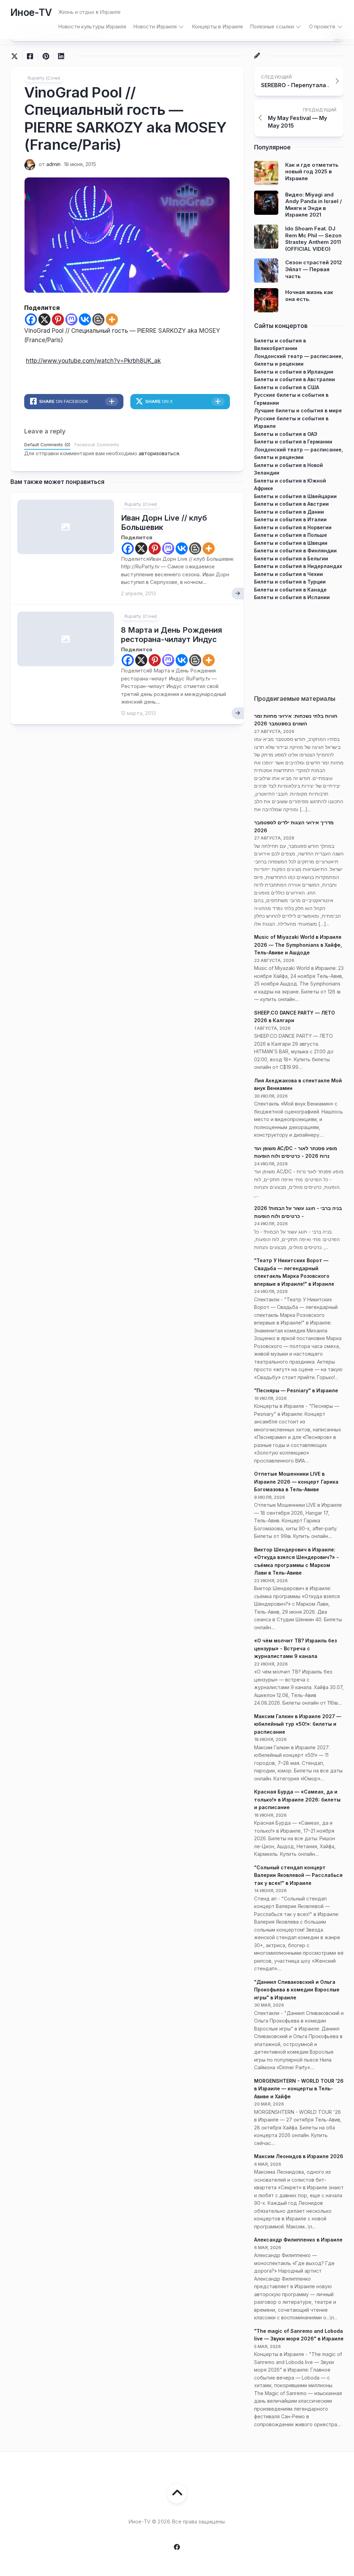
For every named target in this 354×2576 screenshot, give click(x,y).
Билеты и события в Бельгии (291, 558)
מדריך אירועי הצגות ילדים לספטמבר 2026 (294, 826)
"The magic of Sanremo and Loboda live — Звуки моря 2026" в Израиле (299, 2335)
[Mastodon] (71, 319)
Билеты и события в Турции (290, 582)
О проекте (322, 26)
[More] (112, 319)
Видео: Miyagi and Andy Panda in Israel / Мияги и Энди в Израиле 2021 (314, 205)
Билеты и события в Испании (292, 597)
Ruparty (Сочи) (44, 78)
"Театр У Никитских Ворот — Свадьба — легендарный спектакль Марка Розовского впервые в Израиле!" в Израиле (294, 1272)
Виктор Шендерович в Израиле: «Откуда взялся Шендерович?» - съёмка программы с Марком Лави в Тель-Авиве (296, 1561)
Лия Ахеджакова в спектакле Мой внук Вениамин (298, 1084)
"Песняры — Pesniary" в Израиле (296, 1390)
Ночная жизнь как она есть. (309, 296)
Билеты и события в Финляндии (295, 551)
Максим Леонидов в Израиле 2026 (299, 2156)
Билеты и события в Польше (291, 535)
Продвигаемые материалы (295, 699)
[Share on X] (16, 56)
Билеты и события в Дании (289, 512)
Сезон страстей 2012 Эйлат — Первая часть (314, 269)
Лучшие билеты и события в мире (298, 410)
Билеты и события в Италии (290, 519)
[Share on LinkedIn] (61, 56)
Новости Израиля (155, 26)
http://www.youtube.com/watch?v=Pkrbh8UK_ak (93, 361)
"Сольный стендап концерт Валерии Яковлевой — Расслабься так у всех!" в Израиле (298, 1875)
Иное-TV (31, 12)
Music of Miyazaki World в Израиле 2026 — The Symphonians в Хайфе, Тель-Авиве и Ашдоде (298, 945)
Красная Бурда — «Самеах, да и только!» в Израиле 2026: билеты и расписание (297, 1799)
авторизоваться (159, 453)
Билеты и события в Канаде (290, 590)
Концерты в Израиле (217, 26)
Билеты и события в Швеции (291, 543)
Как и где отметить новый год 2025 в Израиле (312, 172)
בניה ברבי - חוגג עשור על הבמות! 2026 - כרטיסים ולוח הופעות (298, 1212)
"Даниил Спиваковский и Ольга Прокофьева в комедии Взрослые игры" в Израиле (297, 1990)
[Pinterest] (58, 319)
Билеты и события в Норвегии (293, 527)
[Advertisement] (299, 645)
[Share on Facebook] (30, 56)
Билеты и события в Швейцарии (295, 496)
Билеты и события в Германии (293, 442)
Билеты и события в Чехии (288, 574)
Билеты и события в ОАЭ (286, 434)
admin (53, 164)
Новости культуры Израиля (92, 26)
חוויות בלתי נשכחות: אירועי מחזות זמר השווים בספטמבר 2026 (296, 720)
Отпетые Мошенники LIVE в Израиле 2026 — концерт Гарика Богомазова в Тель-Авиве (296, 1482)
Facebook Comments (97, 445)
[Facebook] (31, 319)
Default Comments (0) (47, 445)
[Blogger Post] (98, 319)
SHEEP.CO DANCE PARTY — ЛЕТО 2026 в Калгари (295, 1017)
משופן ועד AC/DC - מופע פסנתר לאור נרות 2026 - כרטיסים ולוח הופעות (296, 1152)
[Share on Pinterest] (45, 56)
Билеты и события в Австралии (295, 379)
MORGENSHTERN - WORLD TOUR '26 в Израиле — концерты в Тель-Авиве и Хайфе (299, 2089)
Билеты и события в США (287, 387)
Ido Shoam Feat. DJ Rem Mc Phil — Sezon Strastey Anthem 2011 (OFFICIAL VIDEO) (313, 239)
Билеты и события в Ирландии (294, 372)
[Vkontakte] (85, 319)
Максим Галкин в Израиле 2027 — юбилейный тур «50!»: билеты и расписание (298, 1724)
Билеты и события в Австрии (291, 504)
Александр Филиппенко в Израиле (298, 2240)
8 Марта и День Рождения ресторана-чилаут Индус (171, 634)
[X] (44, 319)
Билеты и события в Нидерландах (298, 566)
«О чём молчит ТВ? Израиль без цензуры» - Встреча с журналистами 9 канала (295, 1648)
